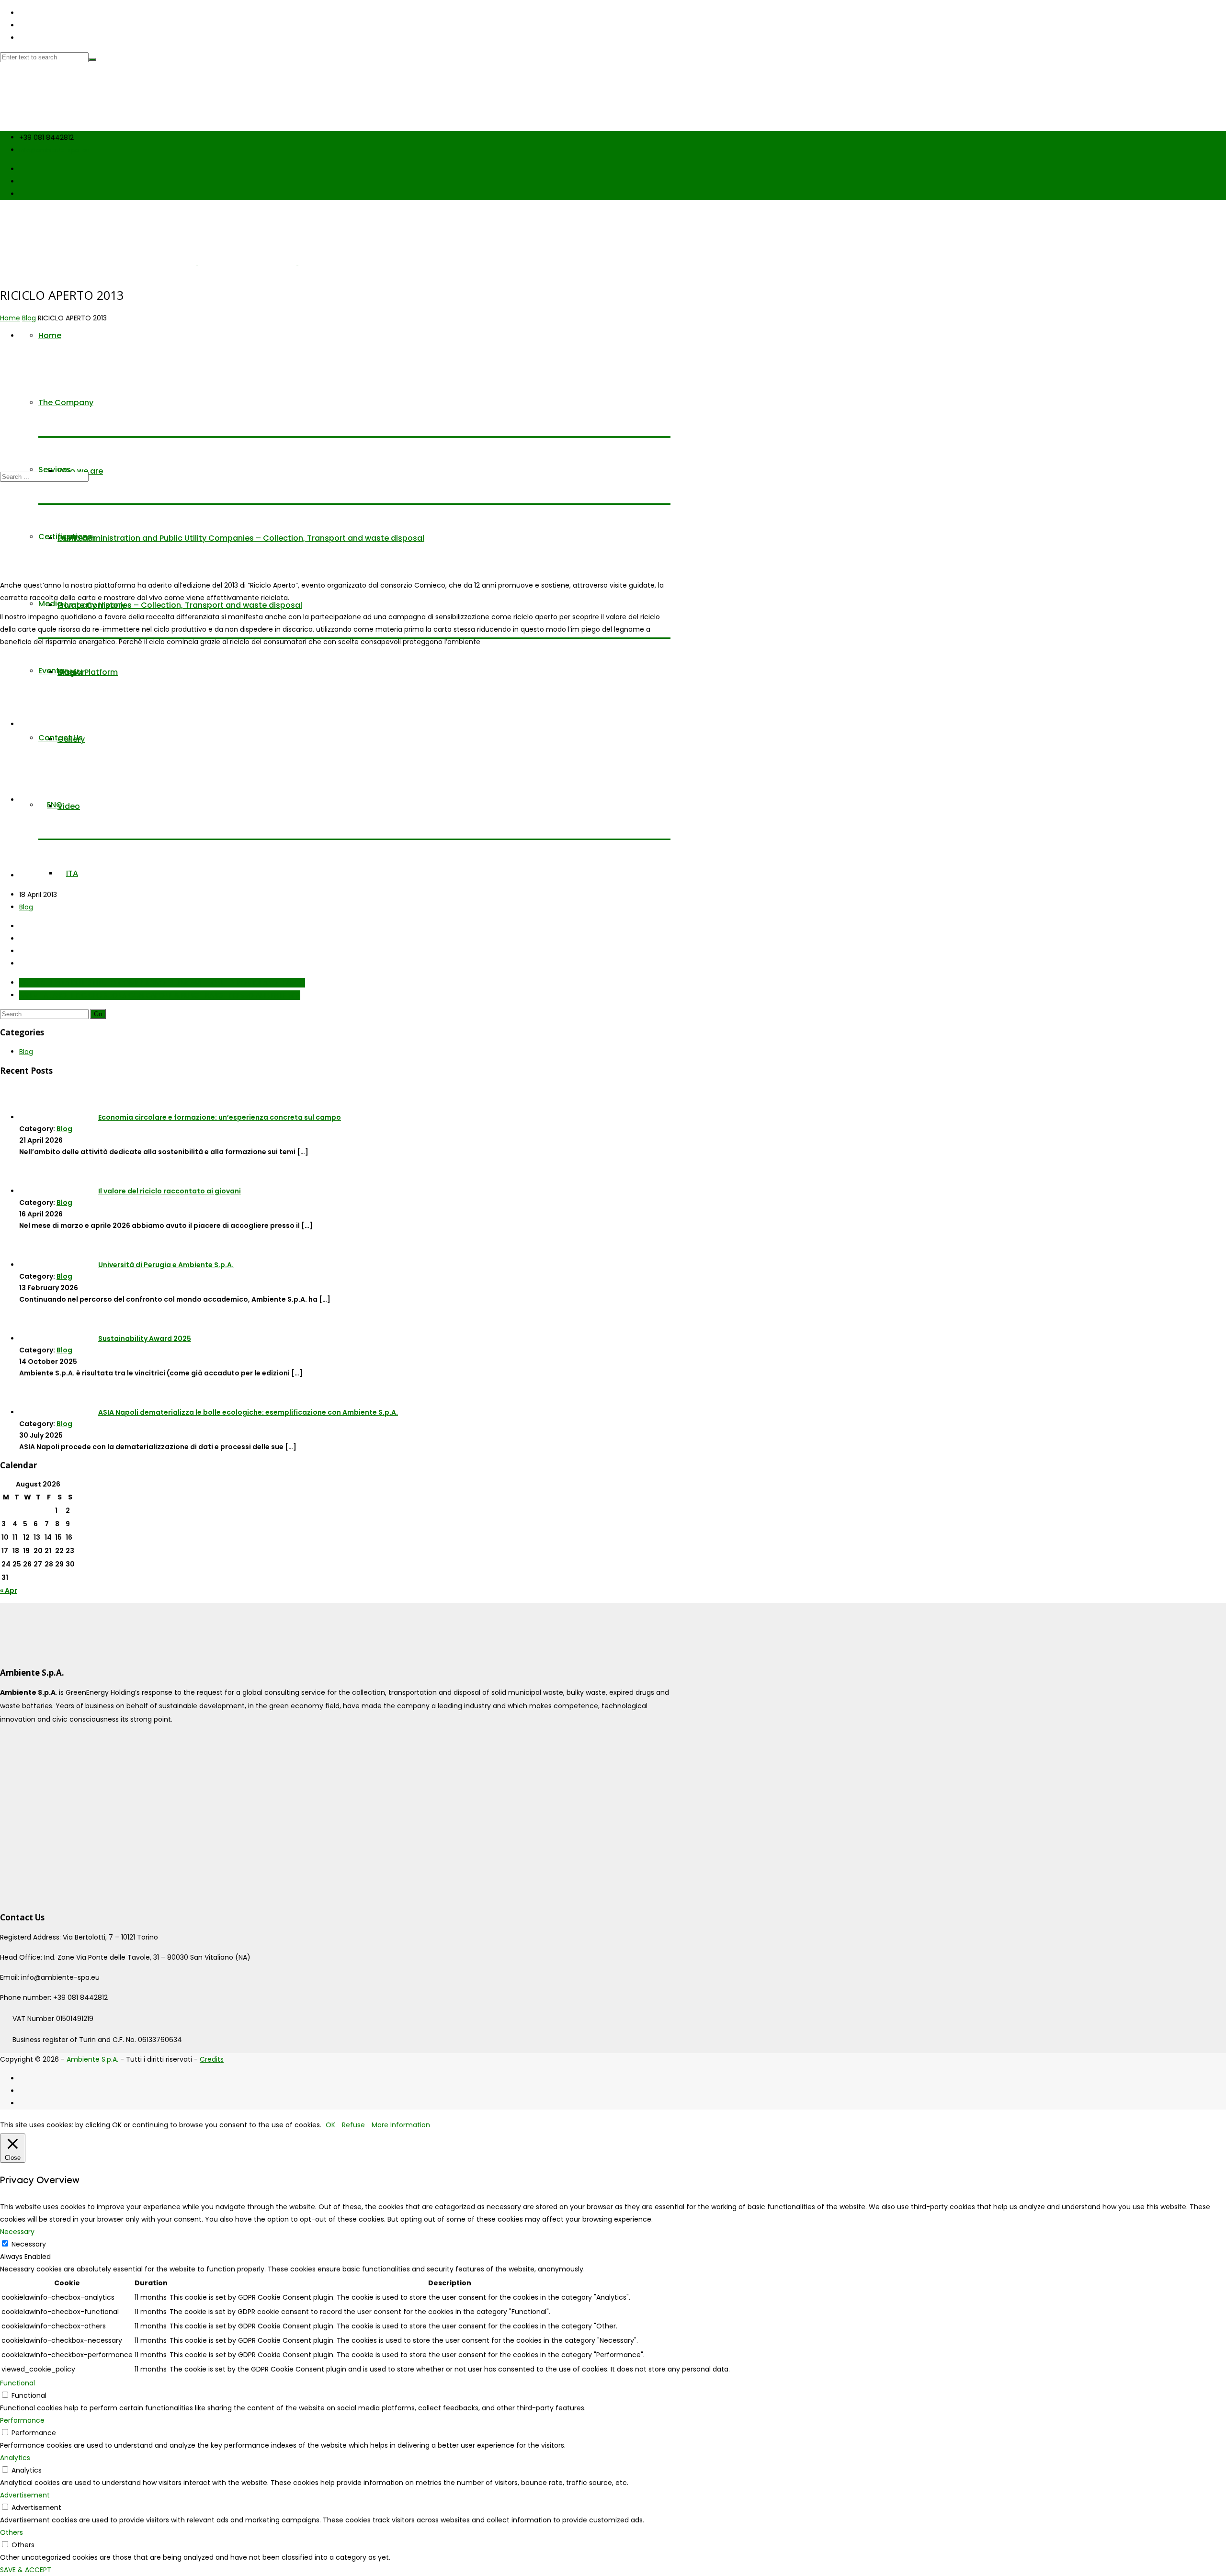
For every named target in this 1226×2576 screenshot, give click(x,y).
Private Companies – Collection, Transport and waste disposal (180, 605)
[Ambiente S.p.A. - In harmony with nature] (98, 118)
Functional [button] (17, 2383)
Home (10, 318)
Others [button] (11, 2532)
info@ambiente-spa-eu (54, 150)
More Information (401, 2125)
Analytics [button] (15, 2458)
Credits (212, 2059)
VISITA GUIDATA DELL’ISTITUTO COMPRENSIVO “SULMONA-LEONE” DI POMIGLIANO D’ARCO (162, 983)
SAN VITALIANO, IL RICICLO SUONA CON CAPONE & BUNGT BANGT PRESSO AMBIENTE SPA (160, 995)
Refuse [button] (353, 2125)
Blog (29, 318)
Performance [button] (22, 2420)
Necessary (29, 2244)
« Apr (9, 1590)
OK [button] (330, 2125)
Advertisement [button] (25, 2495)
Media (50, 604)
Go (98, 1014)
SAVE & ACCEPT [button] (26, 2570)
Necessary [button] (17, 2232)
